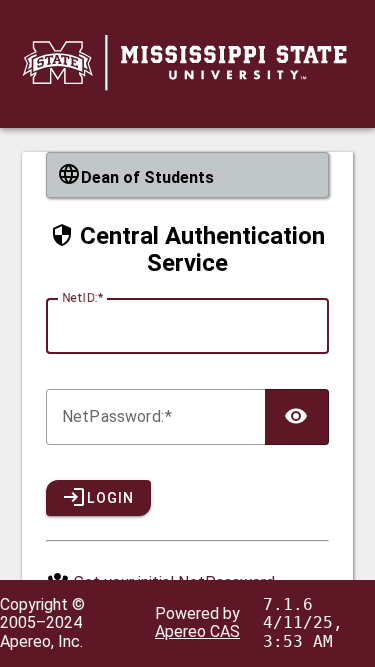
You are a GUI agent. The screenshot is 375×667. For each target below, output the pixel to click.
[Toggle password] (297, 417)
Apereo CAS (197, 631)
